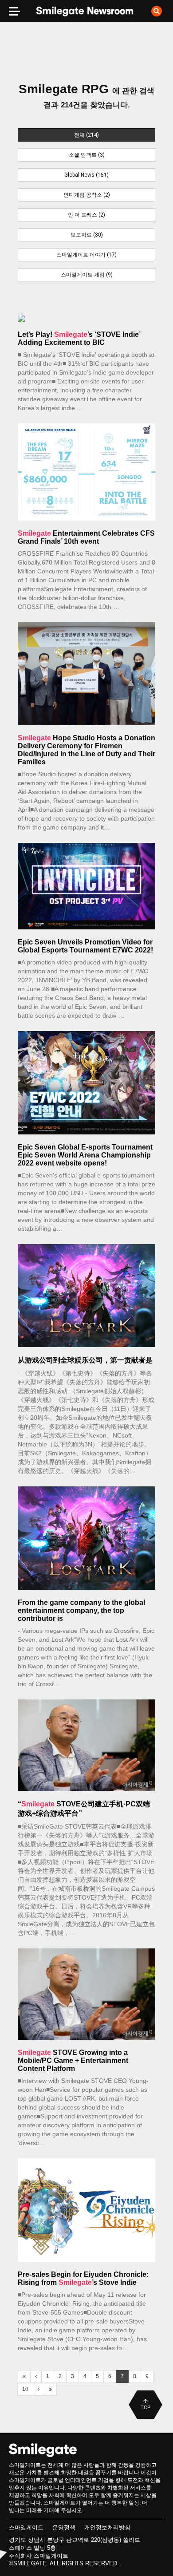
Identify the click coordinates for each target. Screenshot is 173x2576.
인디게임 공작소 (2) (87, 195)
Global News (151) (86, 175)
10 (25, 2389)
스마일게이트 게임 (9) (87, 275)
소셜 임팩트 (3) (87, 155)
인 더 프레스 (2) (86, 215)
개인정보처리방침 (107, 2527)
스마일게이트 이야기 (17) (86, 255)
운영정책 (64, 2527)
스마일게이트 (26, 2527)
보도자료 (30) (87, 235)
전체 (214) (86, 135)
